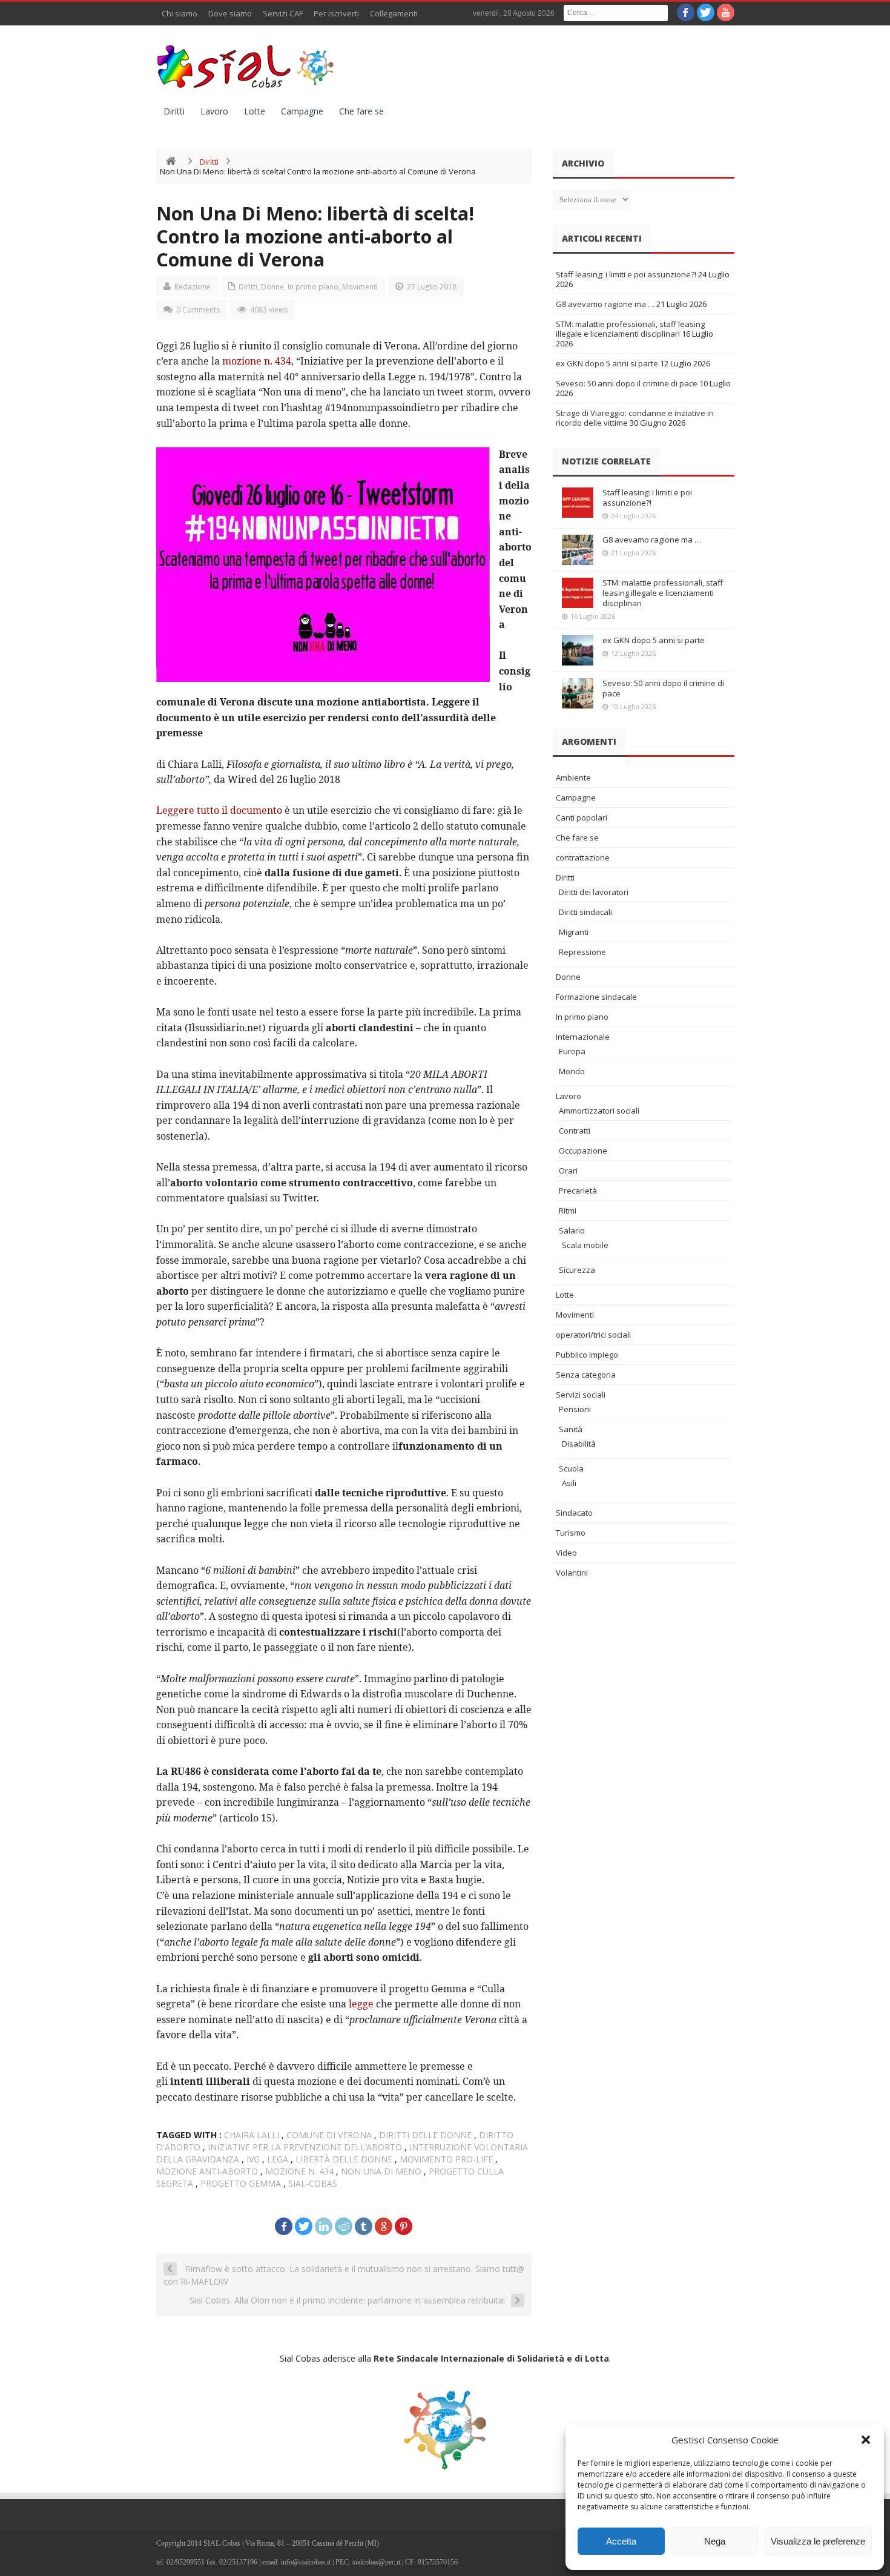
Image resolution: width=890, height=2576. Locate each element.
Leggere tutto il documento (219, 810)
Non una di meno (381, 2171)
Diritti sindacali (585, 912)
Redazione (193, 287)
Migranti (574, 932)
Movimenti (360, 287)
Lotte (255, 111)
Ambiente (573, 778)
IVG (253, 2159)
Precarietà (578, 1191)
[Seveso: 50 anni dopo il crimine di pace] (578, 693)
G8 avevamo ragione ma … (605, 304)
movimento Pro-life (446, 2159)
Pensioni (575, 1409)
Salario (572, 1230)
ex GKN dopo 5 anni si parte (607, 363)
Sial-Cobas (313, 2183)
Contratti (575, 1131)
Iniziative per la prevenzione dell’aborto (305, 2147)
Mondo (572, 1071)
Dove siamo (230, 13)
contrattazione (583, 857)
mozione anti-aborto (207, 2171)
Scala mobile (585, 1245)
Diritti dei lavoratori (594, 892)
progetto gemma (241, 2183)
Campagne (302, 111)
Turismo (571, 1533)
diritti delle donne (425, 2135)
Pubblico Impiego (587, 1355)
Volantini (572, 1573)
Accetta (621, 2541)
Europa (572, 1051)
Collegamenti (394, 13)
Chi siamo (180, 13)
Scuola (571, 1468)
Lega (278, 2159)
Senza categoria (586, 1375)
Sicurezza (577, 1270)
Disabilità (579, 1444)
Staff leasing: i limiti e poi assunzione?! (626, 274)
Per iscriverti (336, 13)
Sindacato (574, 1513)
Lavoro (214, 111)
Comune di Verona (329, 2135)
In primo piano (313, 287)
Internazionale (583, 1037)
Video (566, 1553)
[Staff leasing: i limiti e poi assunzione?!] (578, 503)
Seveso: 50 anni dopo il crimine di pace (627, 383)
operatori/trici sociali (593, 1335)
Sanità (571, 1429)
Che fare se (361, 111)
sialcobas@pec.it (376, 2562)
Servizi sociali (581, 1395)
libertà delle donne (344, 2159)
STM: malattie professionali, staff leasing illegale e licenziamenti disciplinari (630, 329)
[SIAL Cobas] (247, 67)
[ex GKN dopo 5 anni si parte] (578, 650)
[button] (866, 2440)
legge (361, 2004)
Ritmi (568, 1210)
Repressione (582, 952)
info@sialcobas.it (306, 2562)
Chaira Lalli (252, 2135)
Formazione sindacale (596, 997)
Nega (715, 2541)
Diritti (174, 111)
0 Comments (198, 310)
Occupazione (583, 1151)
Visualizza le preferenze (818, 2541)
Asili (569, 1483)
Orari (568, 1171)
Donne (272, 287)
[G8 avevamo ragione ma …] (578, 550)
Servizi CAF (283, 13)
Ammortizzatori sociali (599, 1111)
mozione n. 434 (257, 361)
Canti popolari (582, 817)
